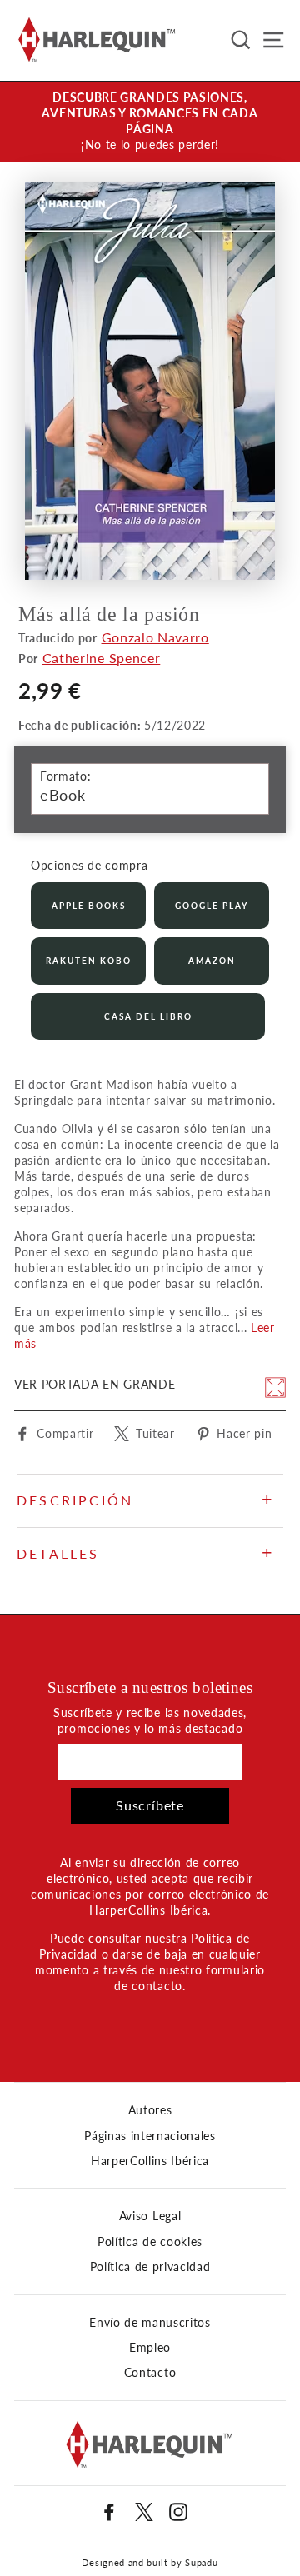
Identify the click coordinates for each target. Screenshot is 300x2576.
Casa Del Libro (148, 1016)
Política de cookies (150, 2242)
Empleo (150, 2348)
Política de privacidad (150, 2267)
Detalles (58, 1553)
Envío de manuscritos (150, 2323)
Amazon (212, 961)
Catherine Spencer (102, 658)
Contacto (150, 2373)
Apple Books (89, 906)
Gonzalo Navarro (155, 637)
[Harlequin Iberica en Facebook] (109, 2512)
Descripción (75, 1500)
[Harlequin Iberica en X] (144, 2512)
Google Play (212, 906)
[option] (150, 122)
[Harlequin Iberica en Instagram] (178, 2512)
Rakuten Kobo (89, 961)
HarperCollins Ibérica (150, 2161)
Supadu (201, 2562)
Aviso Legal (150, 2216)
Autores (150, 2110)
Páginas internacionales (150, 2136)
